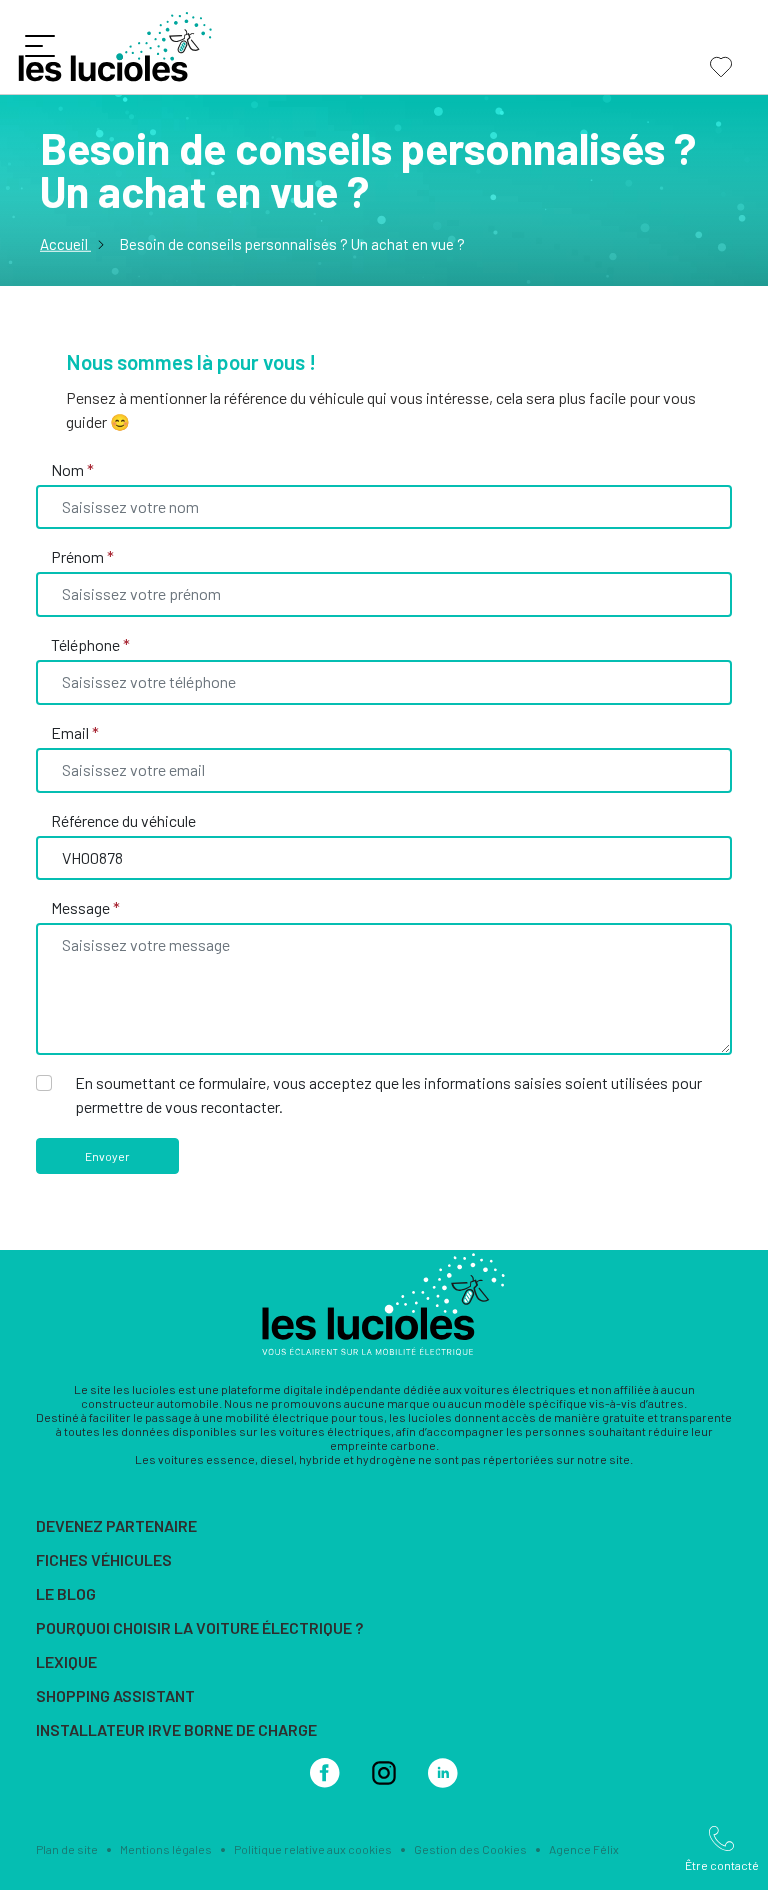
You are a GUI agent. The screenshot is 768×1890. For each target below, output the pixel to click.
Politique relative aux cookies (313, 1849)
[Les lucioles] (384, 1301)
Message (85, 907)
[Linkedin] (443, 1770)
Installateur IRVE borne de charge (176, 1729)
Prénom (82, 556)
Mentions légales (166, 1849)
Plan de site (67, 1849)
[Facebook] (325, 1770)
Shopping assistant (115, 1695)
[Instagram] (384, 1770)
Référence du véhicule (123, 820)
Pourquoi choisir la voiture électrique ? (199, 1627)
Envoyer (107, 1156)
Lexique (66, 1661)
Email (75, 732)
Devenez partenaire (116, 1525)
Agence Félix (584, 1849)
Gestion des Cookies (470, 1849)
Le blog (66, 1593)
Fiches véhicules (104, 1559)
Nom (72, 469)
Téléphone (90, 644)
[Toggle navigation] (44, 50)
